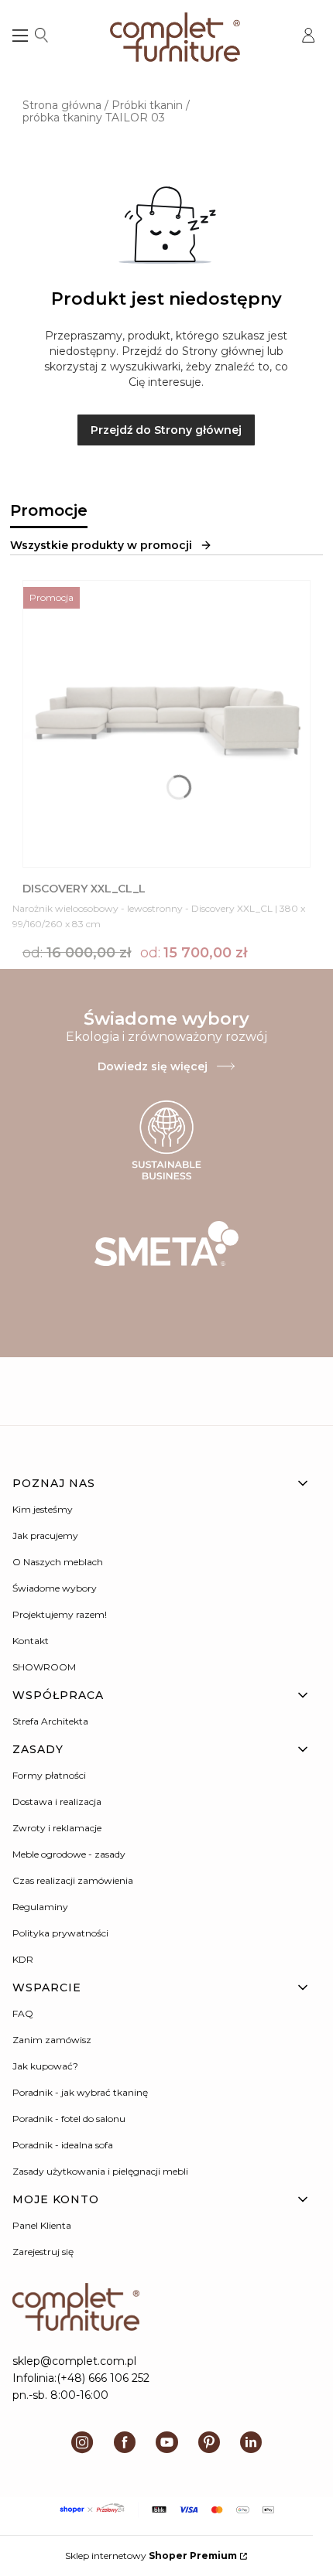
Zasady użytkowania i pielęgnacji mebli (100, 2171)
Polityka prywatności (60, 1933)
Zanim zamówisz (52, 2040)
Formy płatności (49, 1775)
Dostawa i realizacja (57, 1801)
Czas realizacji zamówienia (73, 1880)
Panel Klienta (42, 2225)
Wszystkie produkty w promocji (101, 545)
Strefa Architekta (50, 1721)
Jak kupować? (45, 2066)
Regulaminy (40, 1907)
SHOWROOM (44, 1667)
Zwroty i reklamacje (57, 1828)
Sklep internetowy (151, 2556)
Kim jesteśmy (43, 1509)
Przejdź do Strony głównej (166, 430)
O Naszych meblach (58, 1562)
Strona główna (62, 105)
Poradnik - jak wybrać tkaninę (80, 2092)
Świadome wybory (55, 1588)
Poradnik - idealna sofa (63, 2145)
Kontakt (31, 1641)
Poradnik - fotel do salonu (69, 2119)
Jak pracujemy (45, 1535)
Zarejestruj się (43, 2252)
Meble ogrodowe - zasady (69, 1854)
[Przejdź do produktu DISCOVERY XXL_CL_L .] (166, 724)
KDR (23, 1959)
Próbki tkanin (147, 105)
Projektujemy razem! (60, 1614)
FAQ (23, 2013)
